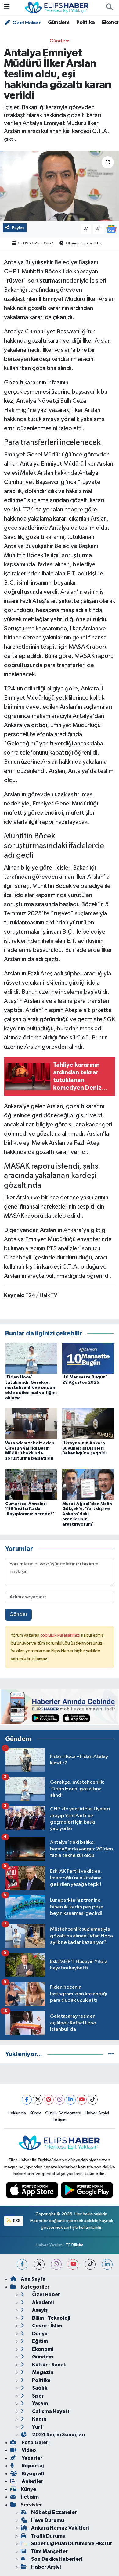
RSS (16, 2221)
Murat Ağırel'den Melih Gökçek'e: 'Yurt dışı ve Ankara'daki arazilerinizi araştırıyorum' (87, 1514)
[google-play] (87, 2191)
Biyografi (32, 2474)
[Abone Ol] (111, 229)
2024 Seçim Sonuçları (58, 2435)
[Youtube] (82, 2100)
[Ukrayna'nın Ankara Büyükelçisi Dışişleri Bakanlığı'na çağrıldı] (88, 1424)
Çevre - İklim (47, 2326)
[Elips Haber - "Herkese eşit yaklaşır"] (57, 7)
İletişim (60, 2120)
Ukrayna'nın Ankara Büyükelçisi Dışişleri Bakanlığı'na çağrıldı (85, 1448)
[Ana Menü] (7, 7)
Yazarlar (32, 2458)
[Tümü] (111, 2054)
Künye (36, 2113)
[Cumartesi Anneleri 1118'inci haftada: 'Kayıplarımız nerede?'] (31, 1484)
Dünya (39, 2334)
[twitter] (39, 2264)
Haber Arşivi (97, 2113)
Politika (85, 23)
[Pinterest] (49, 2100)
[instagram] (56, 2264)
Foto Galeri (35, 2443)
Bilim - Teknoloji (51, 2318)
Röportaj (32, 2466)
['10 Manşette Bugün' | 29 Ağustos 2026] (88, 1358)
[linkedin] (107, 2264)
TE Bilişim (74, 2245)
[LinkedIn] (71, 2100)
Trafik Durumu (48, 2536)
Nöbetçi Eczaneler (54, 2512)
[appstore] (33, 2191)
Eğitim (40, 2341)
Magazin (42, 2372)
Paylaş (18, 228)
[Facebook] (27, 2100)
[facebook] (22, 2264)
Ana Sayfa (33, 2279)
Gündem (59, 23)
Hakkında (17, 2113)
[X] (38, 2100)
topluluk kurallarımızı (61, 1635)
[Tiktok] (93, 2100)
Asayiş (39, 2310)
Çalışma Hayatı (50, 2411)
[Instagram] (60, 2100)
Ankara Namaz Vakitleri (60, 2528)
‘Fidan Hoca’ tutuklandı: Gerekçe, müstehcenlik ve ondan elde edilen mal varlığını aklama (31, 1387)
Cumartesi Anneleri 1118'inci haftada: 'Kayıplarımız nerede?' (30, 1509)
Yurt (37, 2427)
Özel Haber (26, 23)
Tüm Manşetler (49, 2551)
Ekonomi (42, 2349)
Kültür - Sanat (49, 2365)
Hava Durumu (48, 2520)
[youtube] (73, 2264)
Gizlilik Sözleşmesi (63, 2113)
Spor (38, 2396)
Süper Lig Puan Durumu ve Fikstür (72, 2544)
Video (28, 2450)
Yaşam (40, 2403)
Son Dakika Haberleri (57, 2559)
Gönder (18, 1614)
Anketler (32, 2481)
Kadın (39, 2419)
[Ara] (109, 8)
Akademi (42, 2302)
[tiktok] (90, 2264)
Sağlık (39, 2388)
